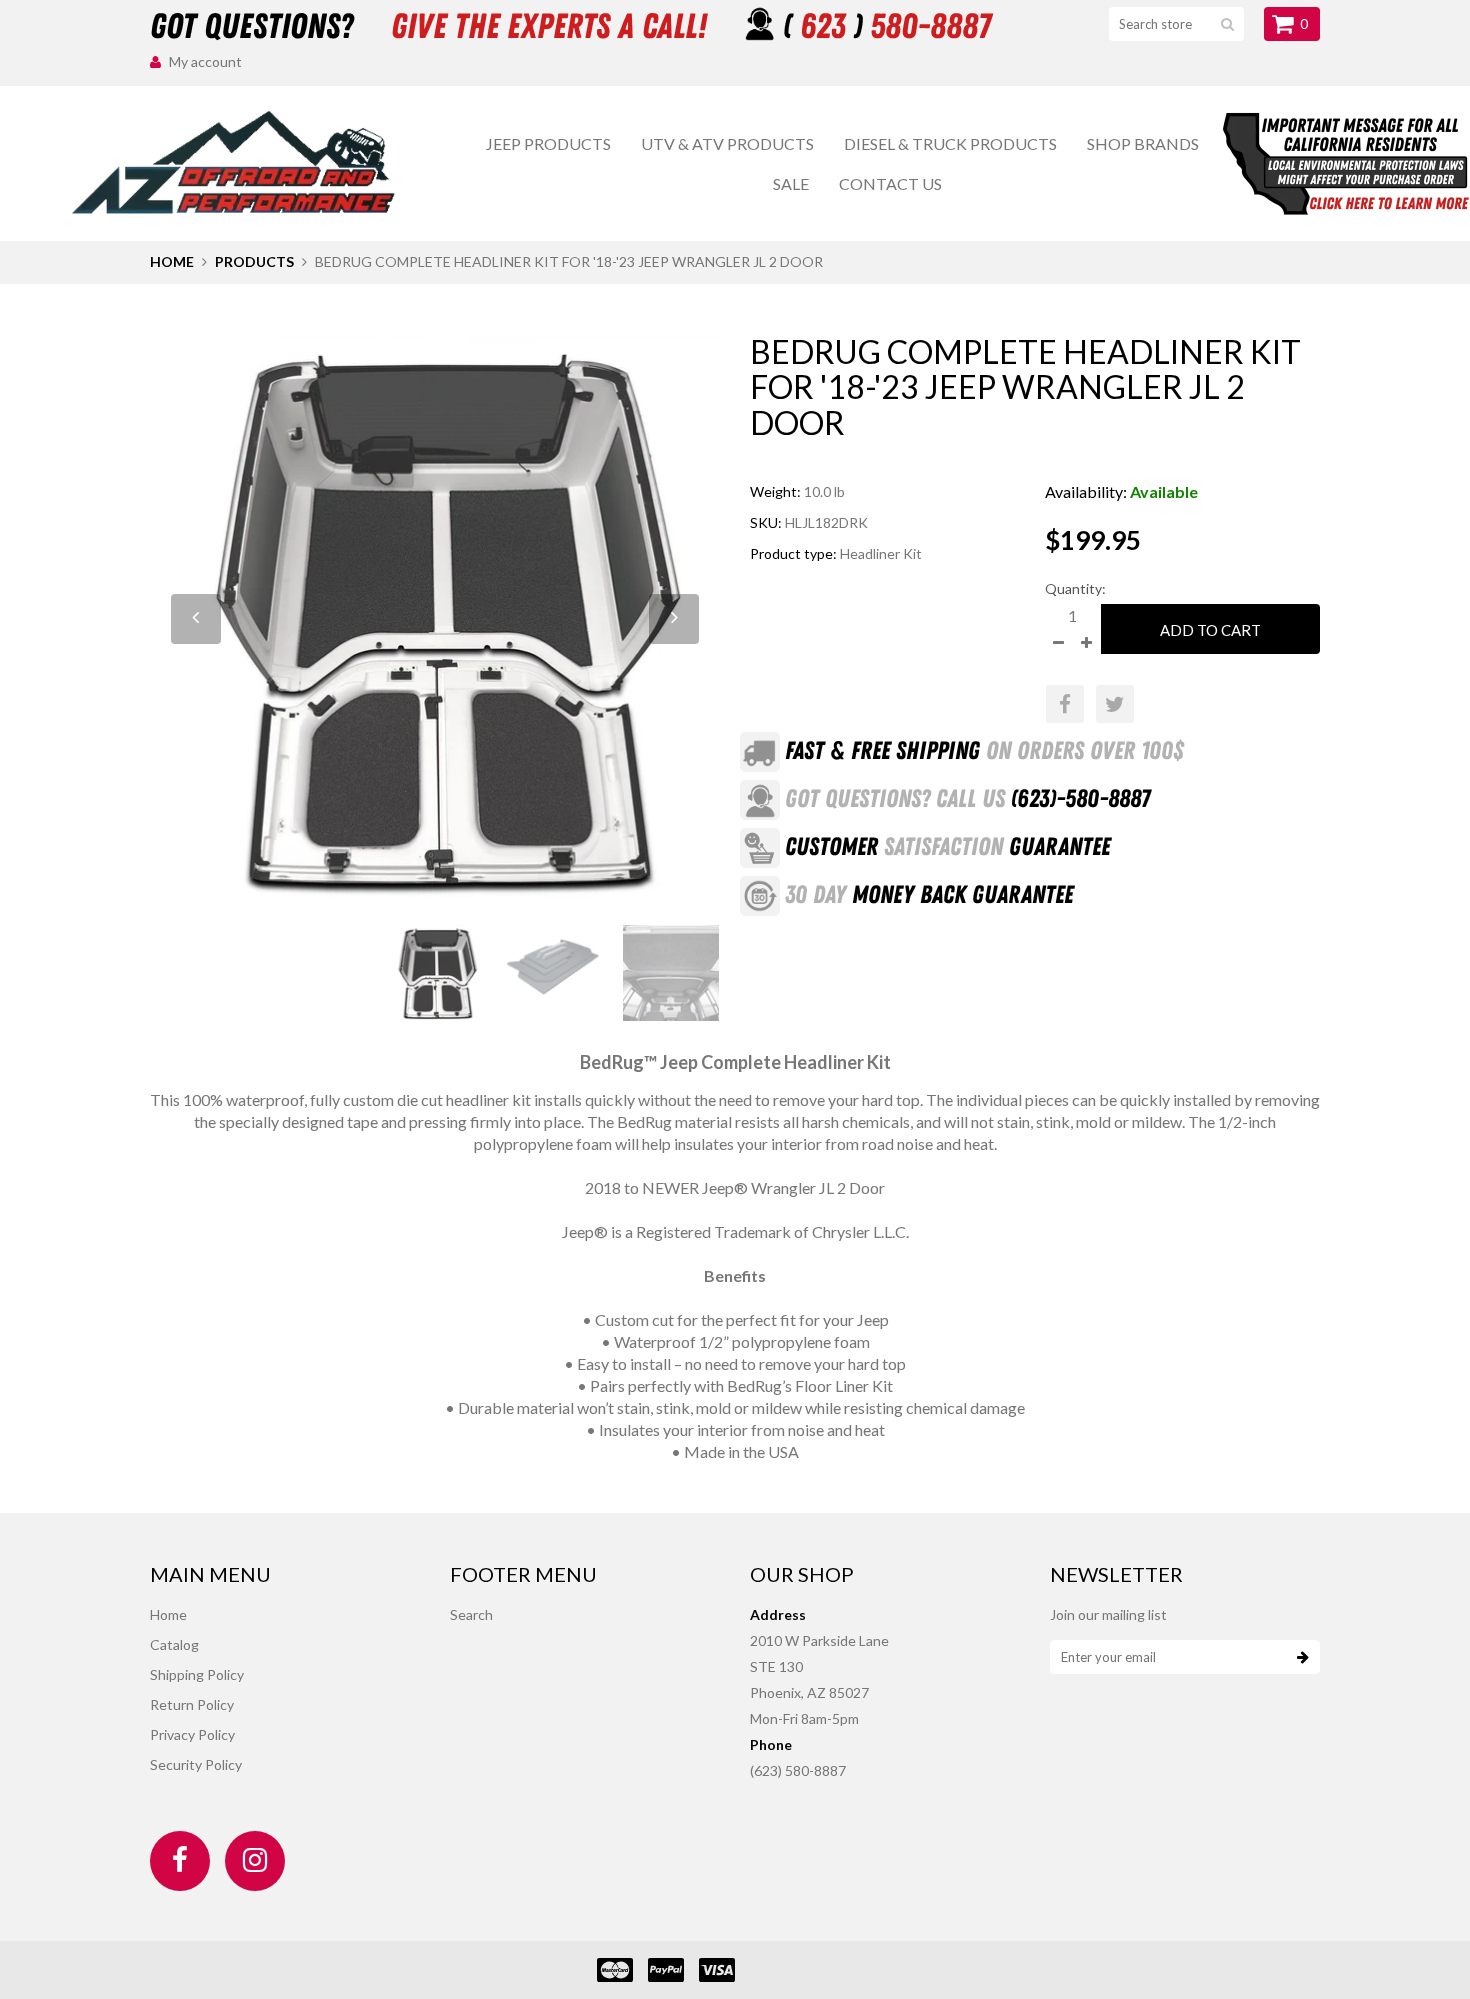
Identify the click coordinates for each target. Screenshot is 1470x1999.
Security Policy (196, 1764)
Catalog (174, 1644)
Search (471, 1614)
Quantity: (1075, 588)
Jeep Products (548, 143)
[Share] (1065, 704)
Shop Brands (1143, 143)
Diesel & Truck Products (950, 143)
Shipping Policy (197, 1674)
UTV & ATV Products (727, 143)
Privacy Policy (192, 1734)
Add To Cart (1210, 630)
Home (172, 261)
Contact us (890, 183)
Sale (791, 183)
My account (205, 61)
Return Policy (192, 1704)
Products (254, 261)
